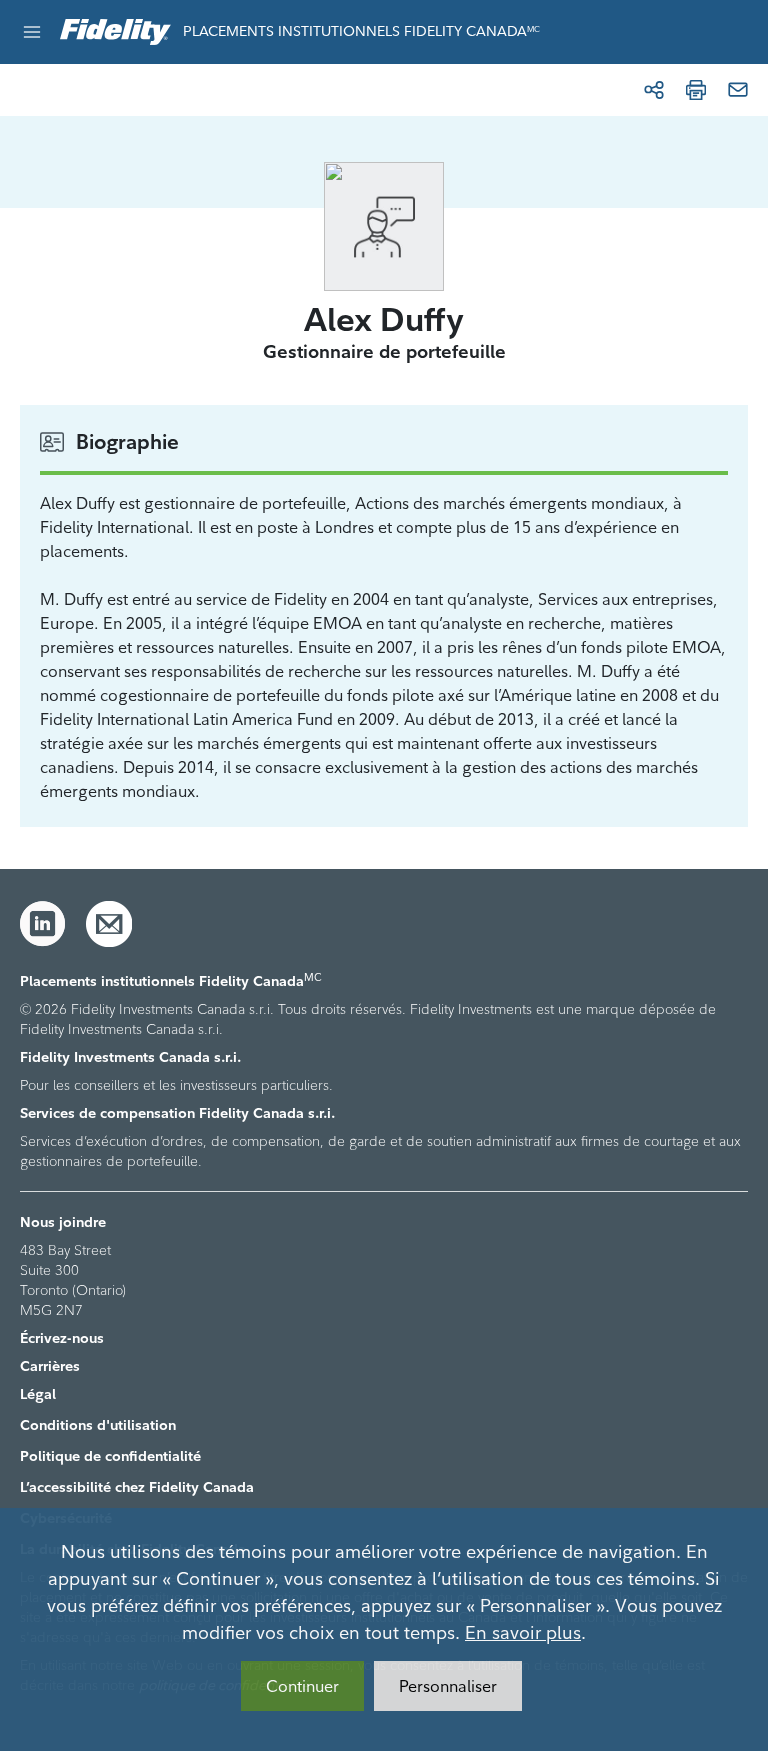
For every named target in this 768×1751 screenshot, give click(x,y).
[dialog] (384, 1629)
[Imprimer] (696, 90)
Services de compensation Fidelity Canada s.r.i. (177, 1113)
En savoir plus (523, 1632)
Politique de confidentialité (110, 1456)
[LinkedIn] (43, 924)
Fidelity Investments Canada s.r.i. (130, 1057)
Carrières (50, 1366)
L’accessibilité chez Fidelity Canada (137, 1487)
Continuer (302, 1686)
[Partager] (654, 90)
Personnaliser (448, 1686)
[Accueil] (115, 32)
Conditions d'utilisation (98, 1425)
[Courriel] (738, 90)
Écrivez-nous (62, 1338)
